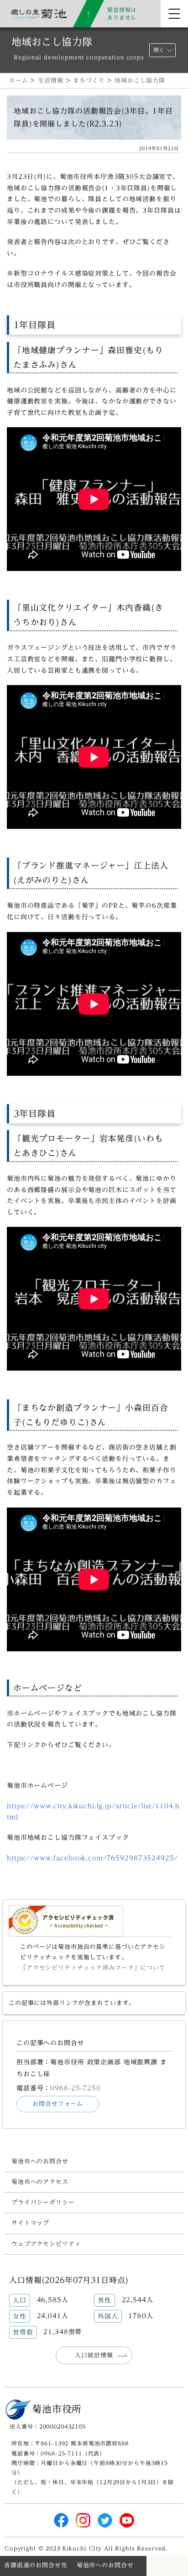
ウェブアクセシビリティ (46, 2244)
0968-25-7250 (75, 2088)
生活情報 (50, 81)
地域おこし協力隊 (140, 81)
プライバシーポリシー (43, 2202)
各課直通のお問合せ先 (36, 2565)
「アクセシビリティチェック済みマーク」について (93, 1968)
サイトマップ (30, 2223)
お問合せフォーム (58, 2104)
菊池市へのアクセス (40, 2182)
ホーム (19, 81)
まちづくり (89, 81)
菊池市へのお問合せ (40, 2161)
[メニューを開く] (174, 14)
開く (159, 50)
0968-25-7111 (61, 2453)
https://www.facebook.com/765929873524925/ (92, 1858)
